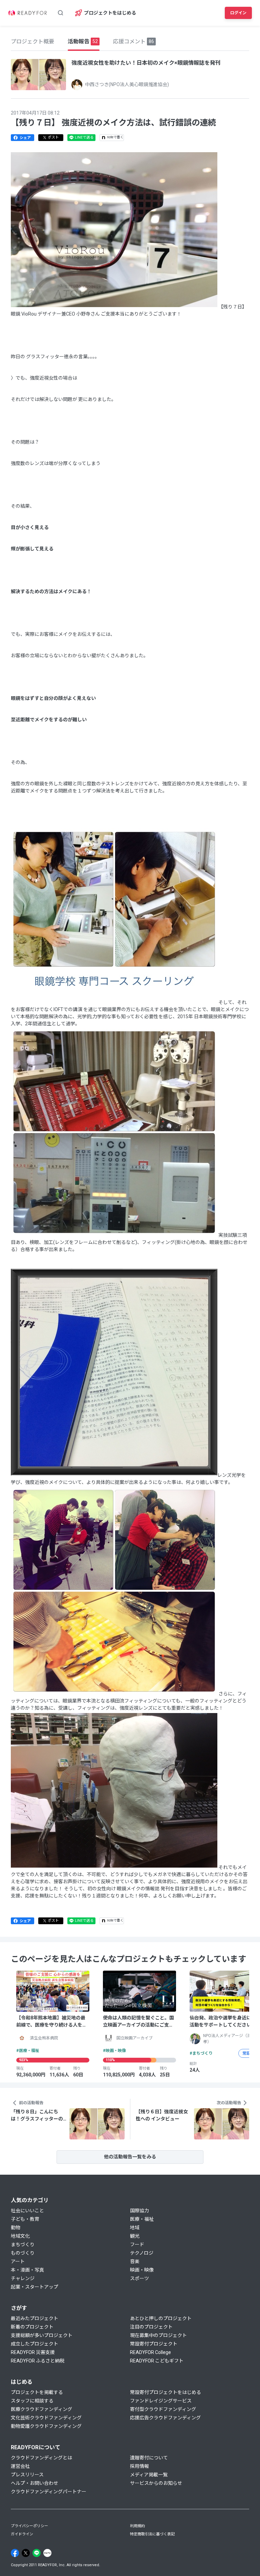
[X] (26, 2553)
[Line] (37, 2553)
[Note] (47, 2553)
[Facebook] (15, 2553)
